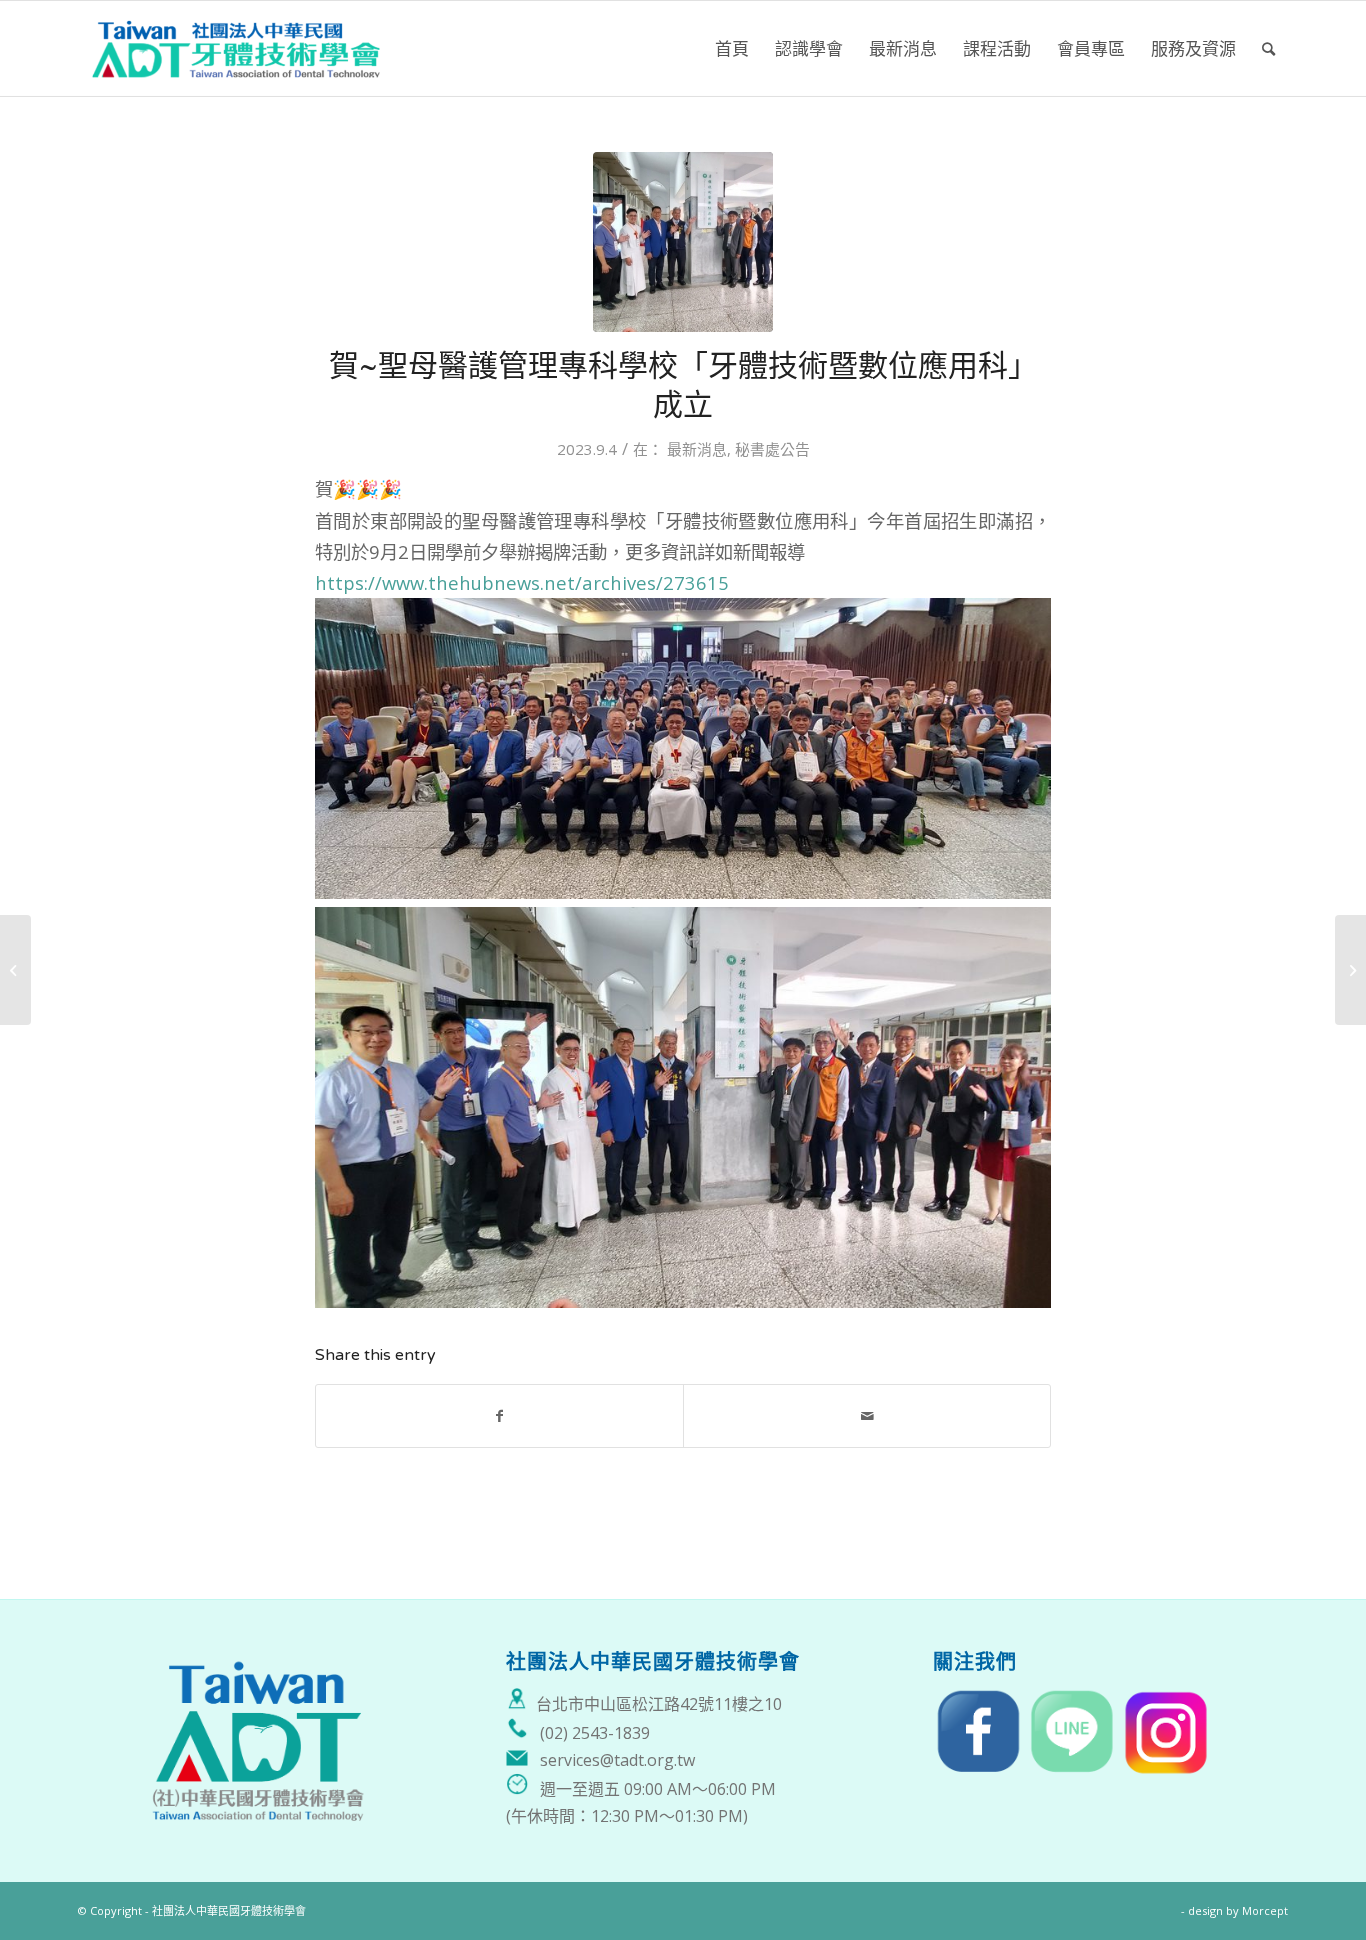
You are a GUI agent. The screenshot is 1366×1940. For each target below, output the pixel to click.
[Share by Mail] (867, 1416)
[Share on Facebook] (499, 1416)
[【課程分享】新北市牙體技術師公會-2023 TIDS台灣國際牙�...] (15, 970)
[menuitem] (732, 48)
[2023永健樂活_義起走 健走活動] (1350, 970)
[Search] (1268, 48)
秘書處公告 (772, 449)
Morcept (1265, 1910)
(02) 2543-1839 (595, 1733)
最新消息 (697, 449)
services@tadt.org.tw (617, 1760)
